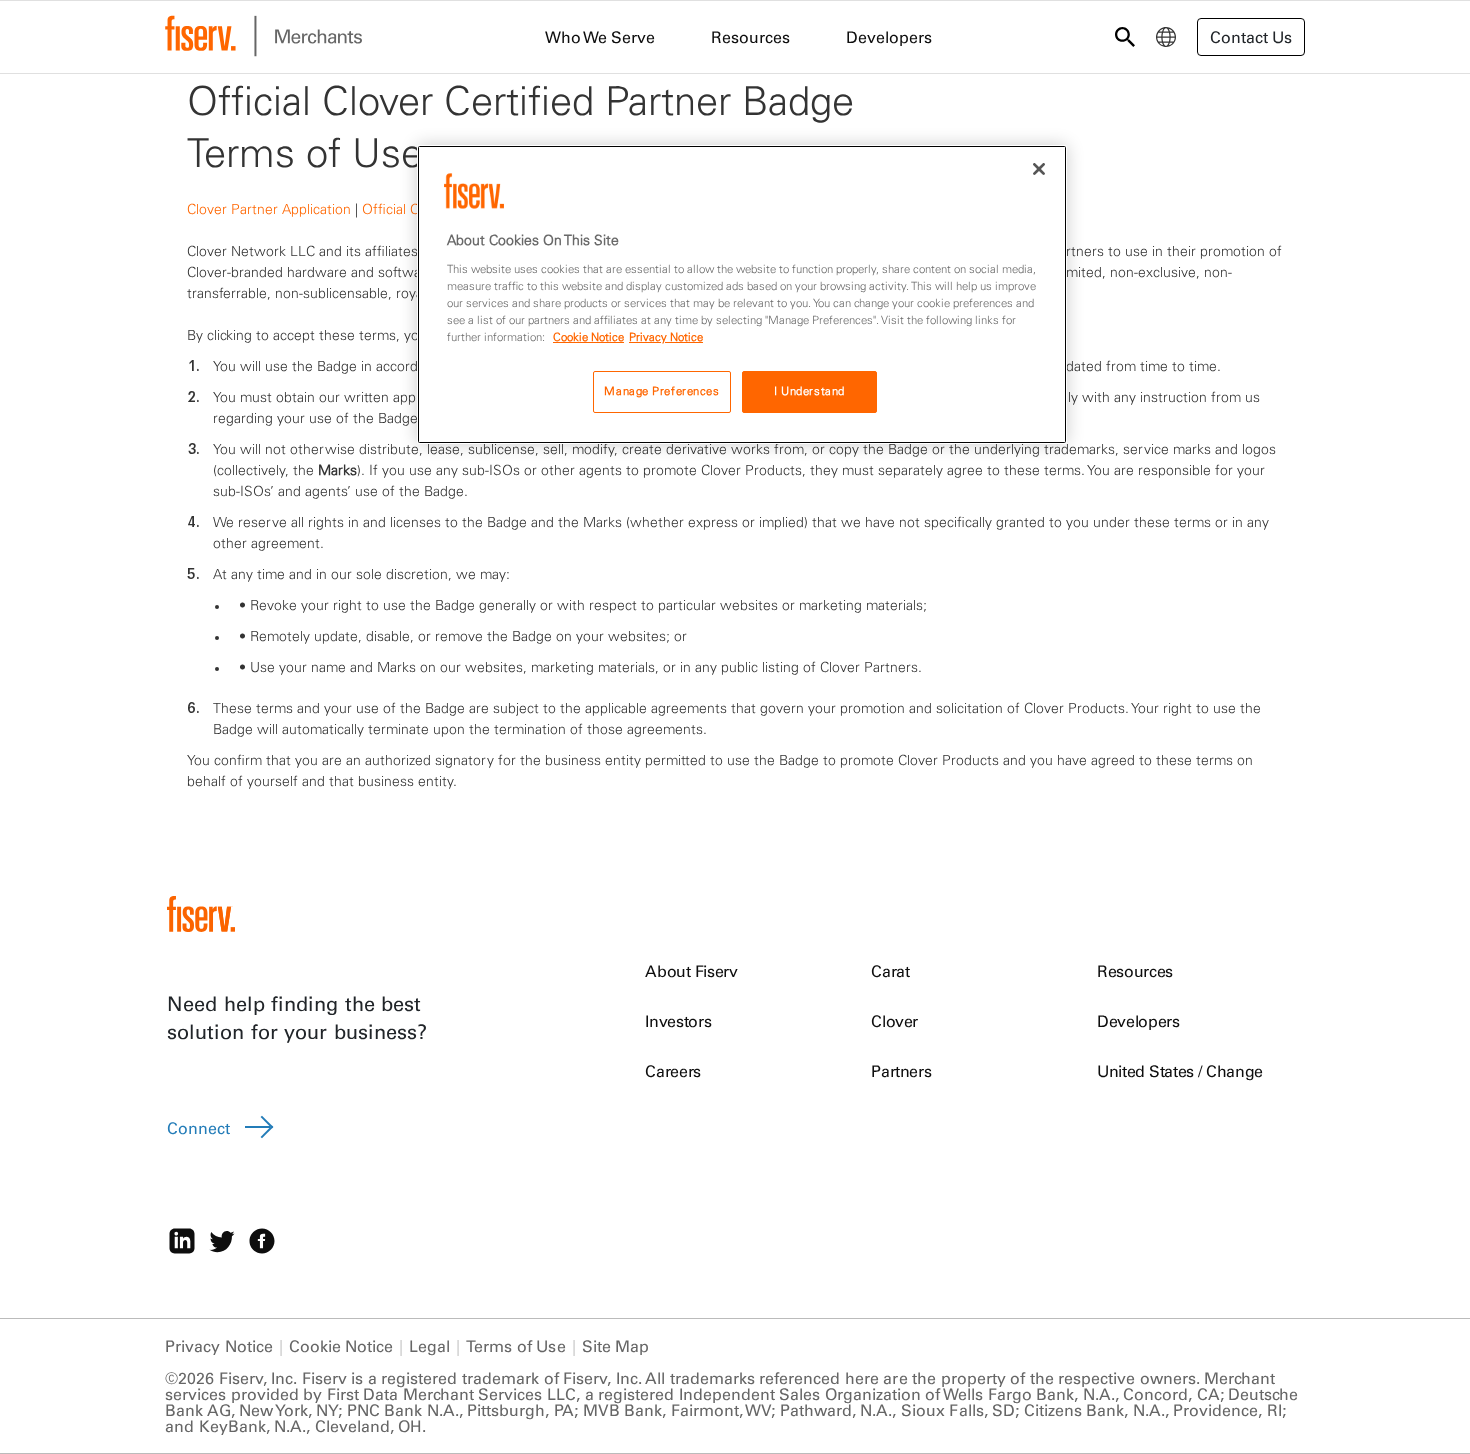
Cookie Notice (341, 1346)
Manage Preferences (661, 391)
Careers (673, 1071)
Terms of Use (515, 1346)
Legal (429, 1346)
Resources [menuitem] (750, 37)
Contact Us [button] (1251, 37)
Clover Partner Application (269, 209)
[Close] (1039, 169)
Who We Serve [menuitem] (600, 37)
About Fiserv (691, 971)
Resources (1135, 971)
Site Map (616, 1346)
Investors (678, 1021)
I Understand (809, 391)
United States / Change (1180, 1071)
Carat (890, 971)
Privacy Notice (219, 1346)
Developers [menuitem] (889, 37)
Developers (1138, 1021)
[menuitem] (1166, 37)
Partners (901, 1071)
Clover (894, 1021)
